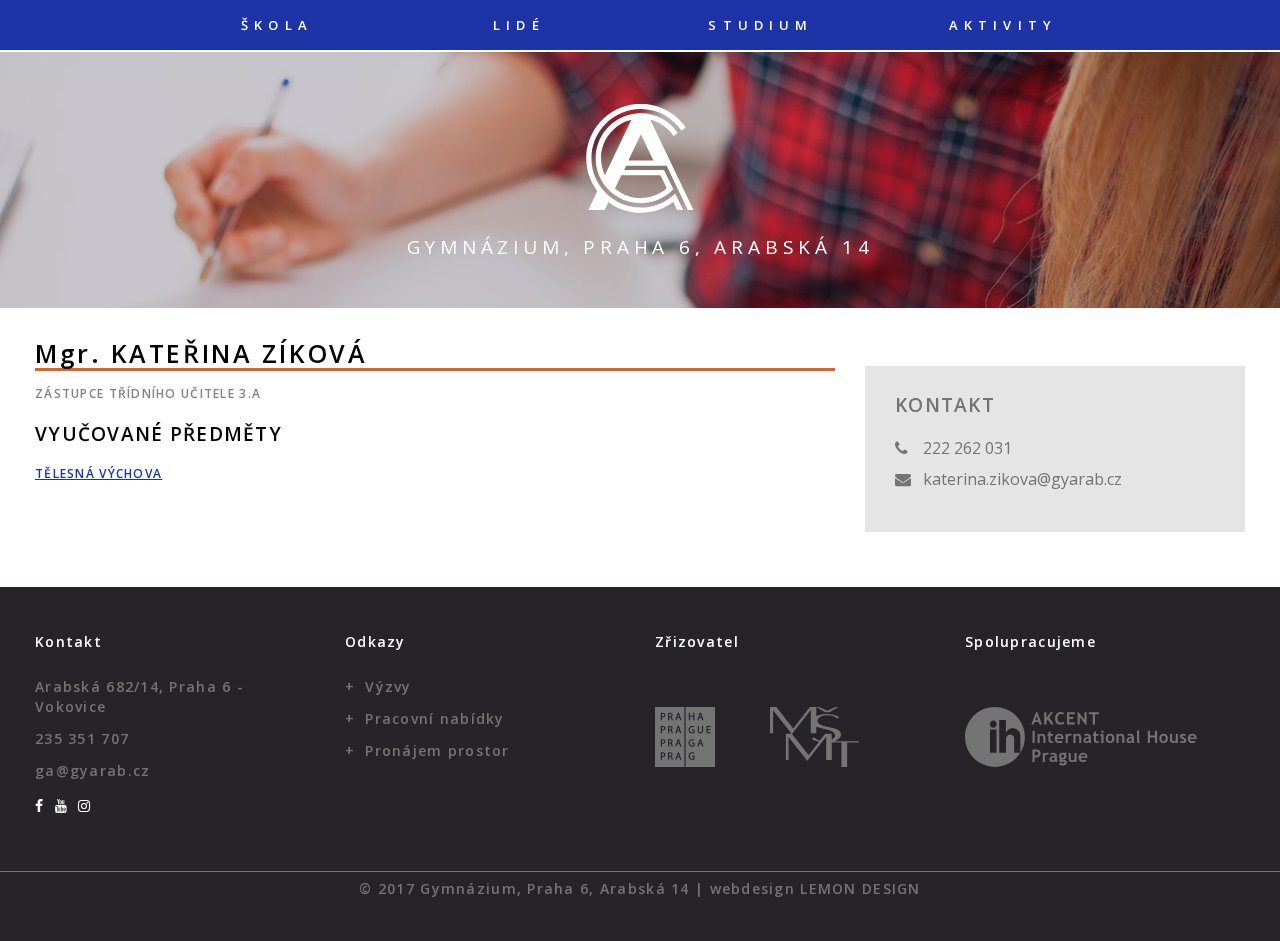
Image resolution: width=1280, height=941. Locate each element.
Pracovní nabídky (434, 718)
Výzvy (388, 686)
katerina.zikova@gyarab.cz (1022, 479)
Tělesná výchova (98, 473)
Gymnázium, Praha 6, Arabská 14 (640, 247)
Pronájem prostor (437, 750)
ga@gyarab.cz (92, 770)
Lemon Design (860, 888)
